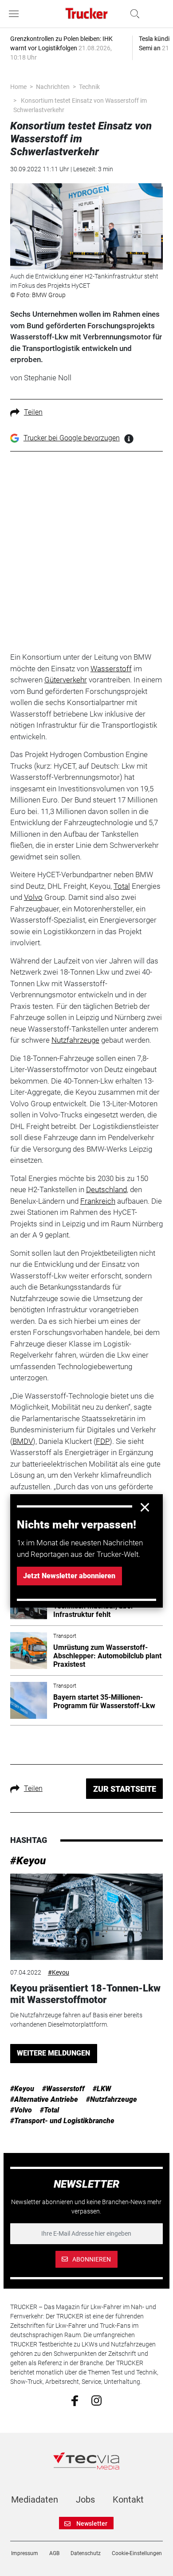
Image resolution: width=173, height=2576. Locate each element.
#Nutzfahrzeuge (112, 2099)
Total (122, 886)
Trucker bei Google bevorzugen (72, 438)
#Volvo (21, 2110)
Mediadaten (35, 2499)
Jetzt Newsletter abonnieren (69, 1576)
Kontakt (128, 2499)
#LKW (102, 2089)
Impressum (25, 2553)
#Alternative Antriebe (44, 2099)
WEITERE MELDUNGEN (53, 2053)
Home (18, 87)
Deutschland (106, 1189)
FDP (103, 1441)
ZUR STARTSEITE (125, 1789)
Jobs (85, 2499)
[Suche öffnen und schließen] (133, 14)
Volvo (33, 897)
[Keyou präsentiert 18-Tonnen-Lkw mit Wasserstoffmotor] (86, 1917)
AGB (54, 2553)
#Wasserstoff (63, 2089)
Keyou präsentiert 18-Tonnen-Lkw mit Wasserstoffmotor (85, 1994)
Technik (89, 87)
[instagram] (96, 2400)
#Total (49, 2110)
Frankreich (98, 1201)
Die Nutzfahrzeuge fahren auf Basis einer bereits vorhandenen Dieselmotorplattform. (76, 2020)
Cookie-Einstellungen (137, 2553)
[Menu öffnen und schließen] (16, 14)
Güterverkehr (66, 680)
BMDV (23, 1441)
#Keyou (28, 1861)
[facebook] (75, 2400)
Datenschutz (86, 2553)
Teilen (33, 412)
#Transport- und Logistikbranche (62, 2121)
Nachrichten (53, 87)
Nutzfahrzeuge (75, 1040)
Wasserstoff (111, 669)
